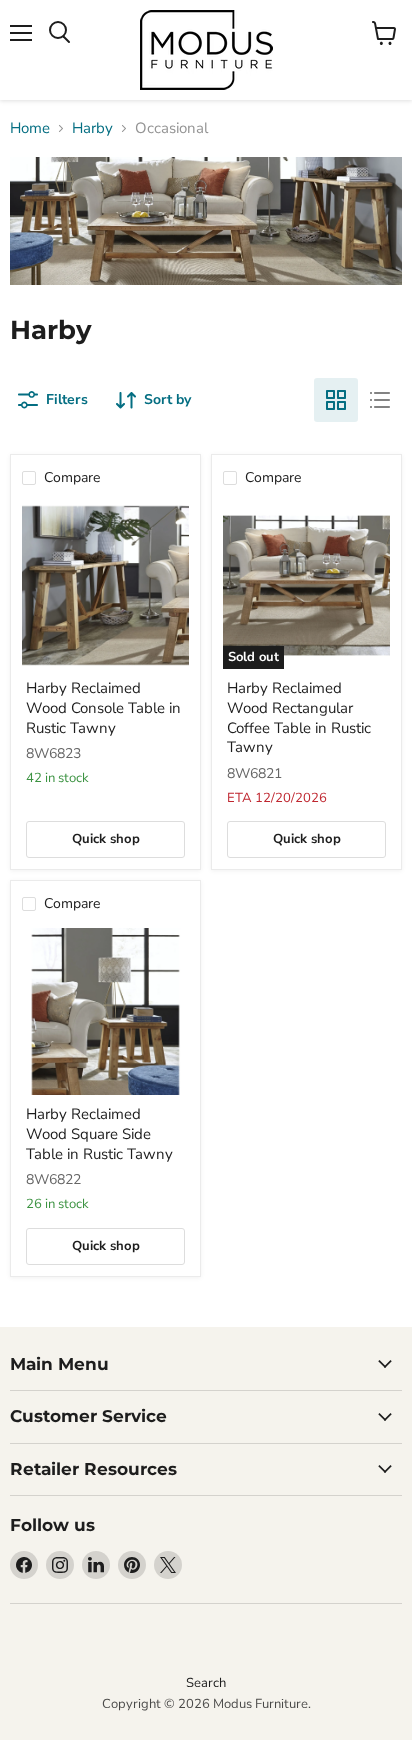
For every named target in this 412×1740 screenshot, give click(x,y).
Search (206, 1683)
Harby (92, 128)
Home (30, 128)
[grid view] (336, 400)
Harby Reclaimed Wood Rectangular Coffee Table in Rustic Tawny (299, 717)
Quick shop (106, 839)
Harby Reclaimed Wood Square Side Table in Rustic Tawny (99, 1133)
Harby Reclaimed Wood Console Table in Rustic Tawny (103, 707)
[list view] (380, 400)
